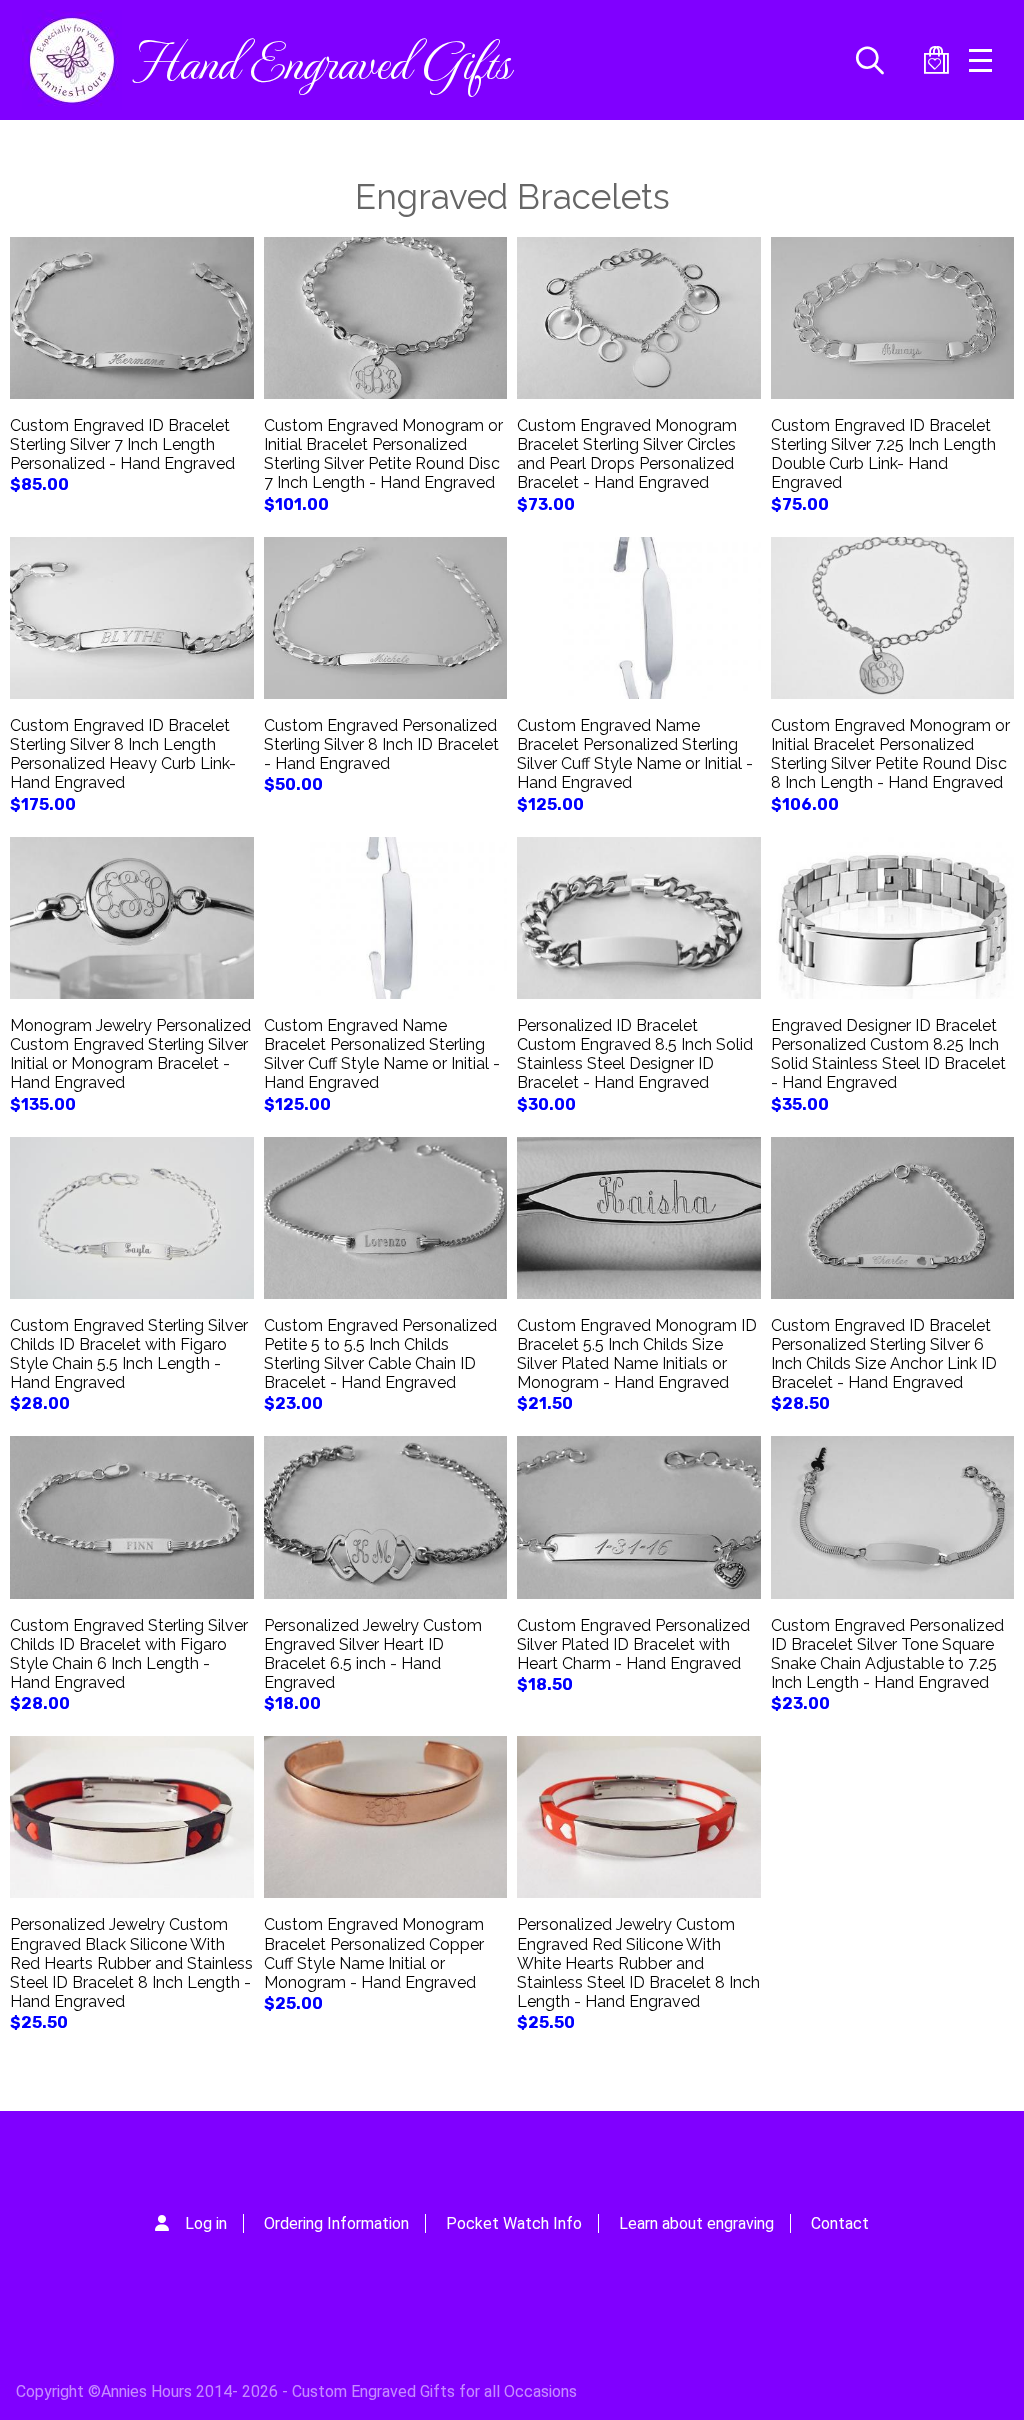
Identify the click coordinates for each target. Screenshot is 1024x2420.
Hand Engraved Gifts (321, 60)
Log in (206, 2223)
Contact (840, 2223)
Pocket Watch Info (514, 2223)
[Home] (72, 60)
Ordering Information (336, 2223)
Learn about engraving (696, 2223)
